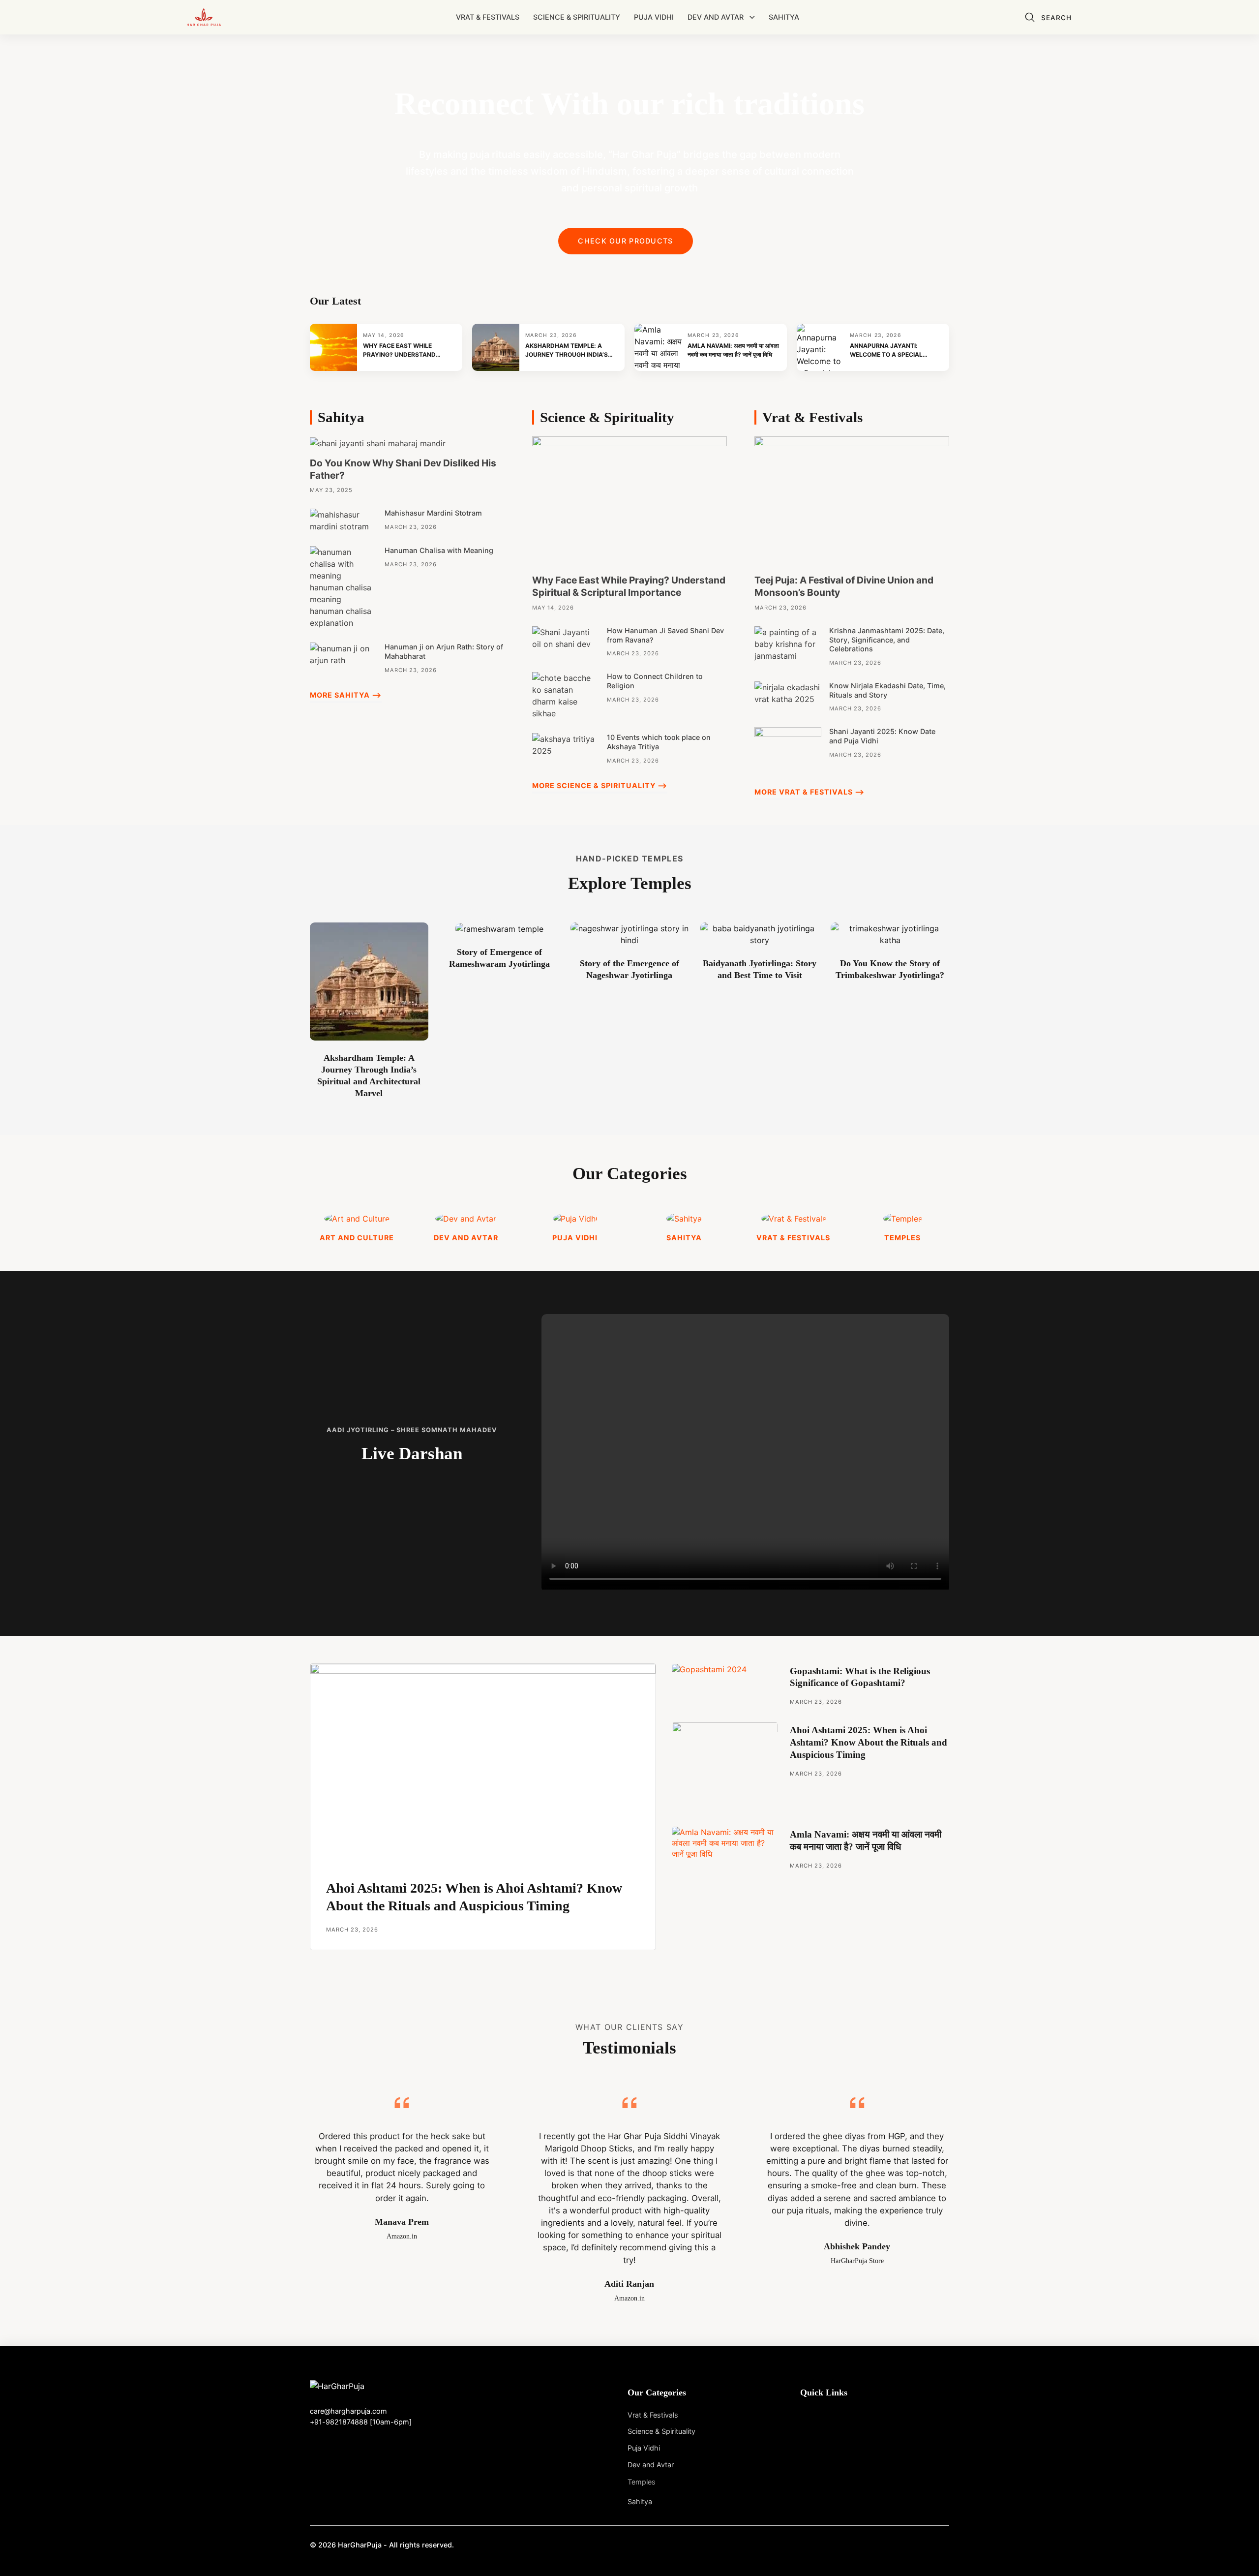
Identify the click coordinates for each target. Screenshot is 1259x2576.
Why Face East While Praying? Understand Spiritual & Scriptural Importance (401, 351)
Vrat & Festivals (488, 17)
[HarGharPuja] (204, 17)
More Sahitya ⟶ (346, 695)
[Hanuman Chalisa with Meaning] (343, 587)
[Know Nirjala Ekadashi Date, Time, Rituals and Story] (788, 692)
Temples (642, 2482)
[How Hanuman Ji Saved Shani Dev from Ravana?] (566, 637)
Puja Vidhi (654, 17)
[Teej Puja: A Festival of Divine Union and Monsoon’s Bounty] (852, 500)
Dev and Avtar (716, 17)
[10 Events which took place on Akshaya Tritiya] (566, 744)
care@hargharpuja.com (348, 2411)
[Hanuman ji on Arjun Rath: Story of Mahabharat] (343, 654)
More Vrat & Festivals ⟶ (809, 792)
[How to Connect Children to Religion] (566, 695)
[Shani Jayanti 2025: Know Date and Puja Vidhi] (788, 749)
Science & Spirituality (577, 17)
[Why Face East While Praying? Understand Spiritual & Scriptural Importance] (629, 500)
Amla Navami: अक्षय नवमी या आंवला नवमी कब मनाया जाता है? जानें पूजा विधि (733, 350)
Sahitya (784, 17)
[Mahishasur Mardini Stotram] (343, 520)
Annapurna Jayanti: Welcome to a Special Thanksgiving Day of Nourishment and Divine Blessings (890, 351)
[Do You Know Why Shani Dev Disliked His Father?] (378, 442)
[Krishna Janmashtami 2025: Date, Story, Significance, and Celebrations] (788, 643)
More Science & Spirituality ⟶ (600, 785)
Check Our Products (625, 241)
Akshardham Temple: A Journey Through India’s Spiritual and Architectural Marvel (567, 351)
